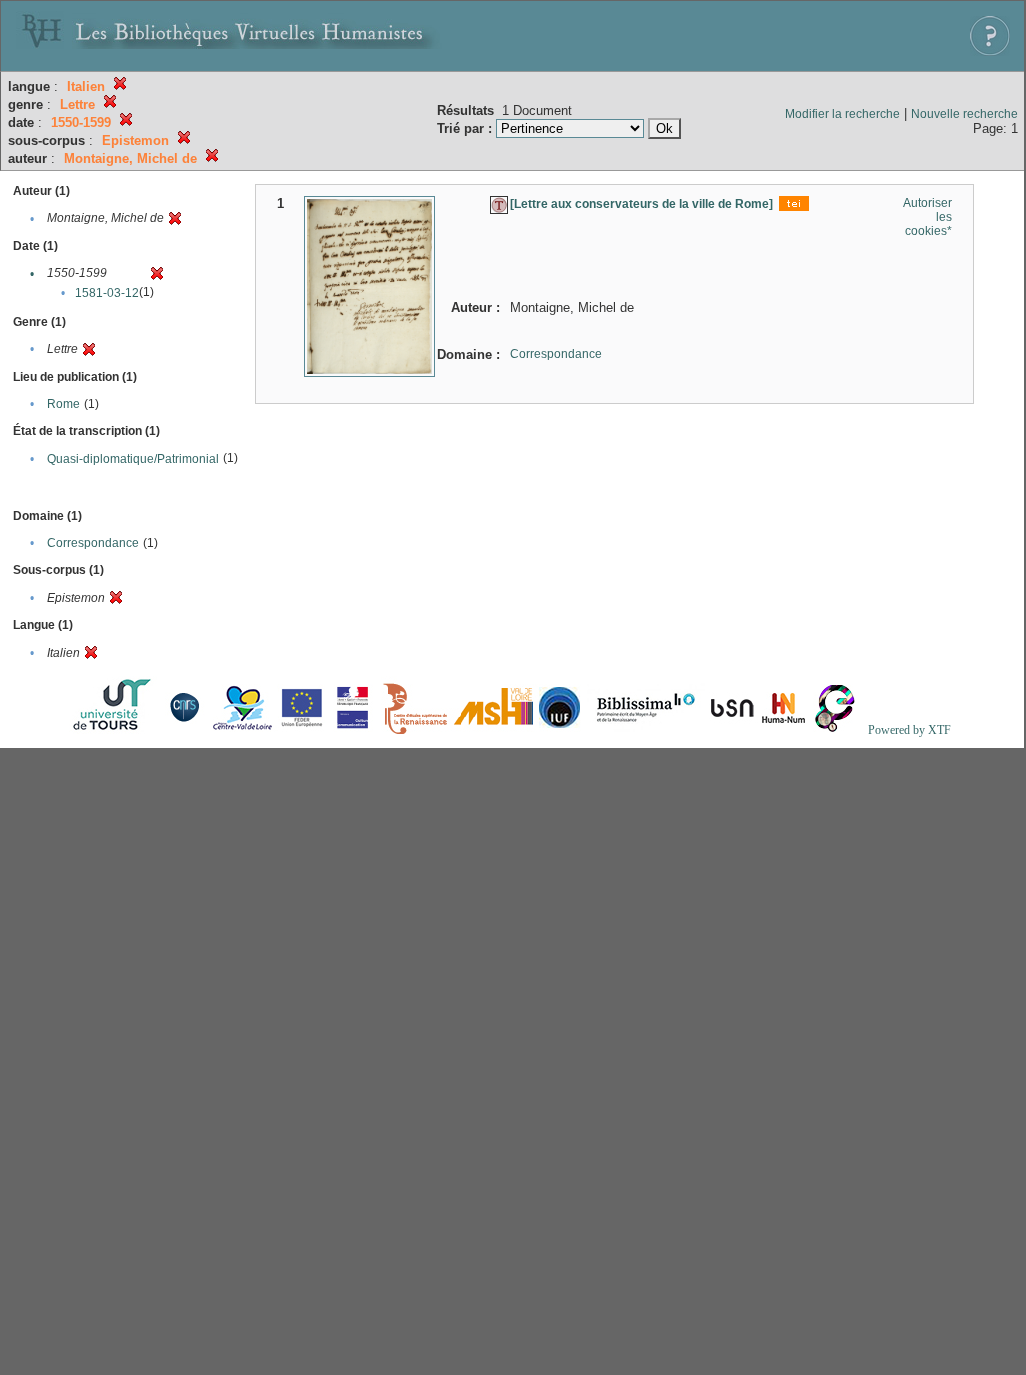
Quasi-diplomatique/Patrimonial (133, 459)
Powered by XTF (909, 730)
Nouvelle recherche (964, 114)
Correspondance (93, 543)
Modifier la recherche (842, 114)
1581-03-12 (107, 293)
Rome (63, 404)
